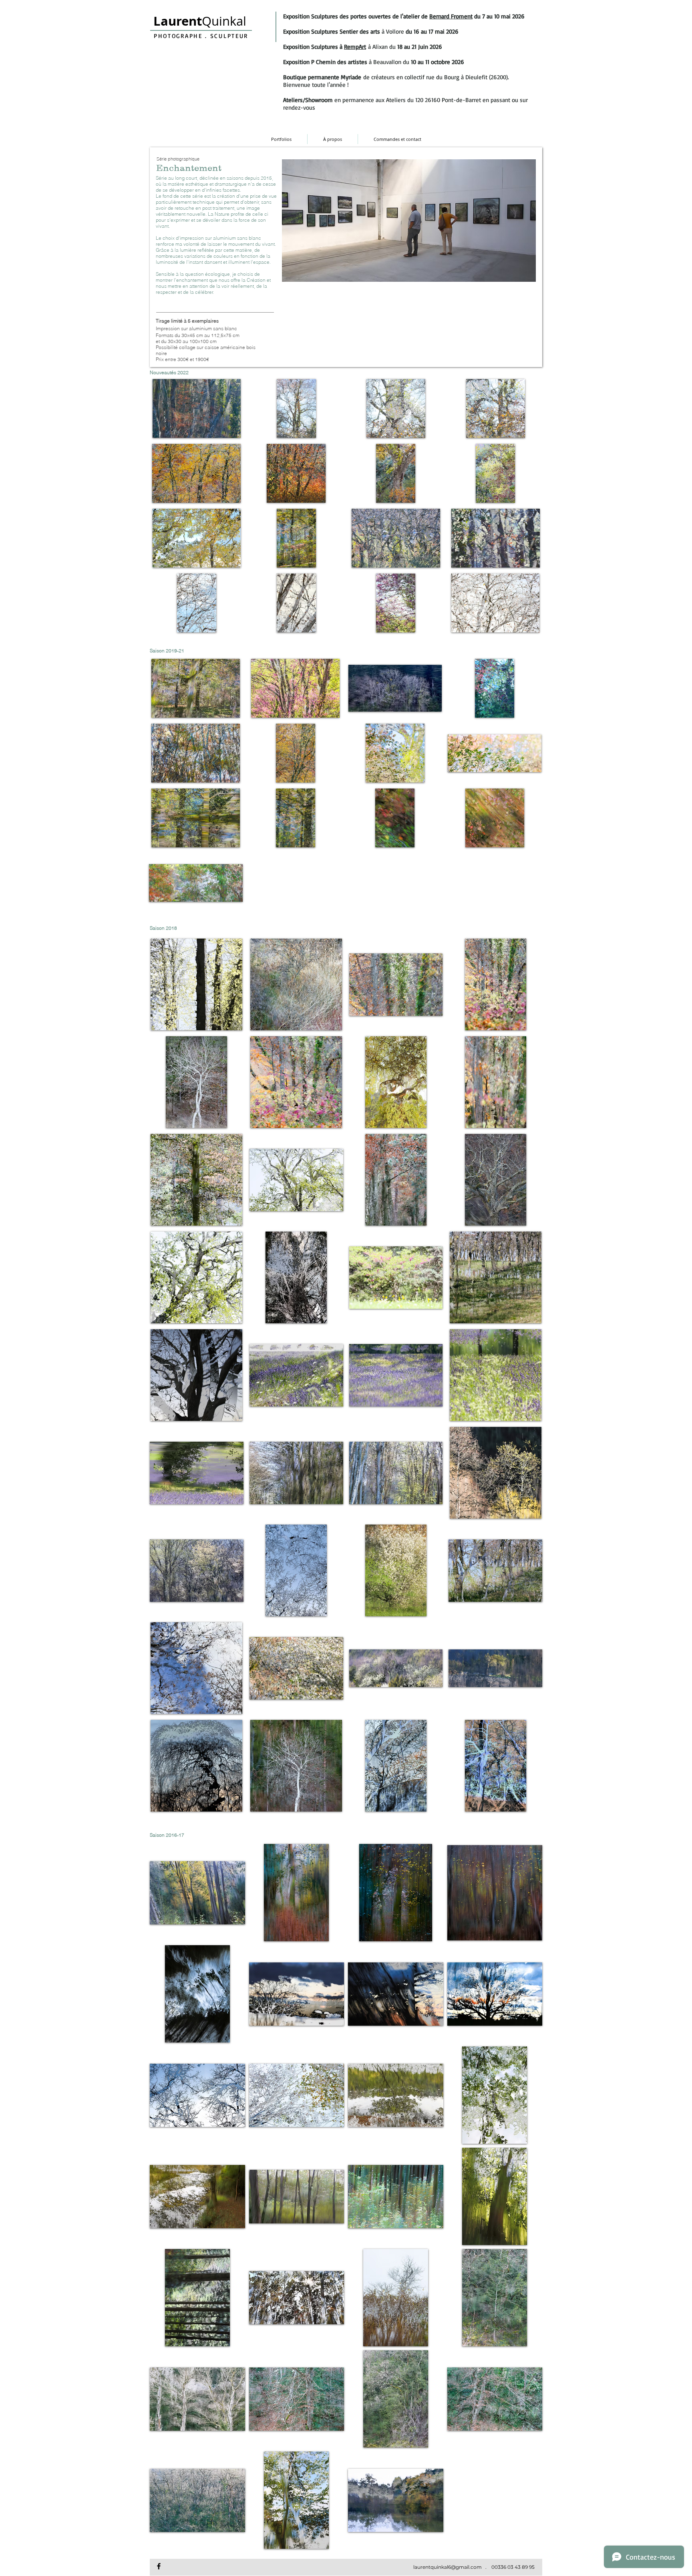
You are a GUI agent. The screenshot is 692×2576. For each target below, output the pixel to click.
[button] (197, 408)
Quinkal (200, 21)
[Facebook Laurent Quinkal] (159, 2566)
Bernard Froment (451, 16)
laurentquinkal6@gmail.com (448, 2567)
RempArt (355, 47)
